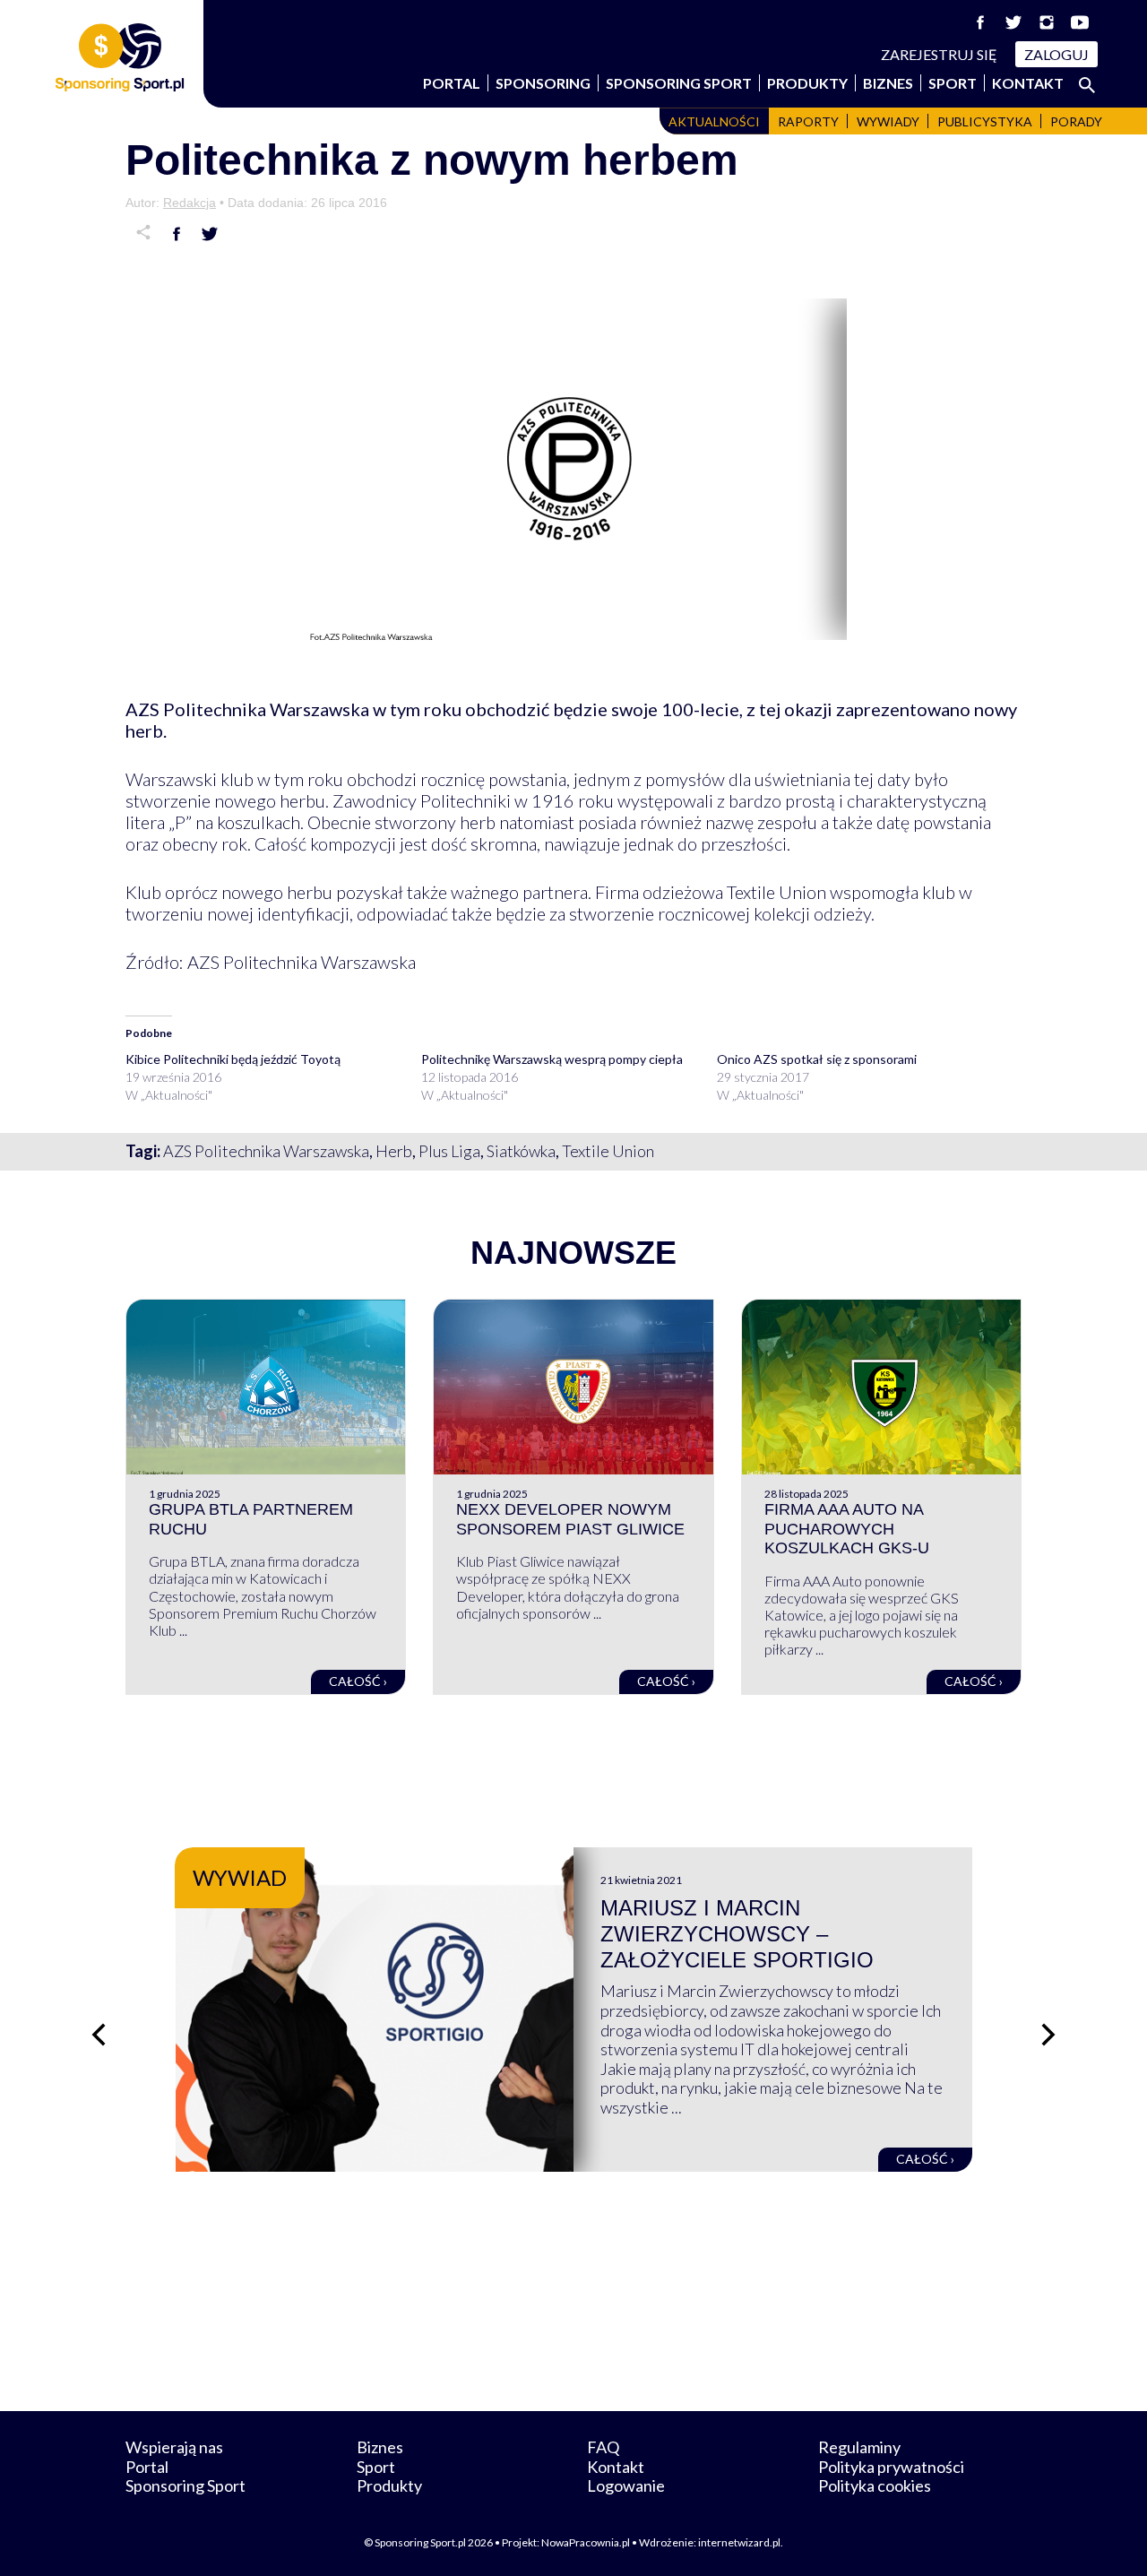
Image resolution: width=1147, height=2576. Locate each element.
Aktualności (714, 121)
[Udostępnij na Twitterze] (210, 234)
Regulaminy (859, 2447)
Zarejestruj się (939, 54)
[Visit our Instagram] (1047, 22)
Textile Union (608, 1151)
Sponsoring (543, 83)
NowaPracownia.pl (586, 2542)
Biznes (888, 83)
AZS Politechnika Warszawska (266, 1151)
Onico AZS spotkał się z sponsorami (817, 1059)
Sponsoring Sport (679, 83)
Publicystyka (985, 121)
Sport (953, 83)
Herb (394, 1151)
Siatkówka (521, 1151)
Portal (452, 83)
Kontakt (1028, 83)
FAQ (603, 2447)
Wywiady (888, 121)
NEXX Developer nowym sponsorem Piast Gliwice (570, 1519)
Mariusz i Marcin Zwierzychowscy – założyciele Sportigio (737, 1934)
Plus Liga (449, 1151)
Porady (1076, 121)
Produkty (807, 83)
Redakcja (190, 203)
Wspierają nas (174, 2447)
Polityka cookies (875, 2485)
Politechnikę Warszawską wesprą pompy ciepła (552, 1059)
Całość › (358, 1681)
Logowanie (626, 2485)
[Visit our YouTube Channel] (1080, 22)
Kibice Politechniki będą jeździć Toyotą (233, 1059)
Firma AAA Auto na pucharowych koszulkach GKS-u (847, 1529)
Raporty (808, 121)
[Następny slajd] (1048, 2035)
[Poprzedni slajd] (99, 2035)
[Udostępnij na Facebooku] (177, 234)
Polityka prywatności (891, 2467)
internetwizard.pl (739, 2542)
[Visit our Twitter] (1013, 22)
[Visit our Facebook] (980, 22)
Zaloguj (1056, 54)
